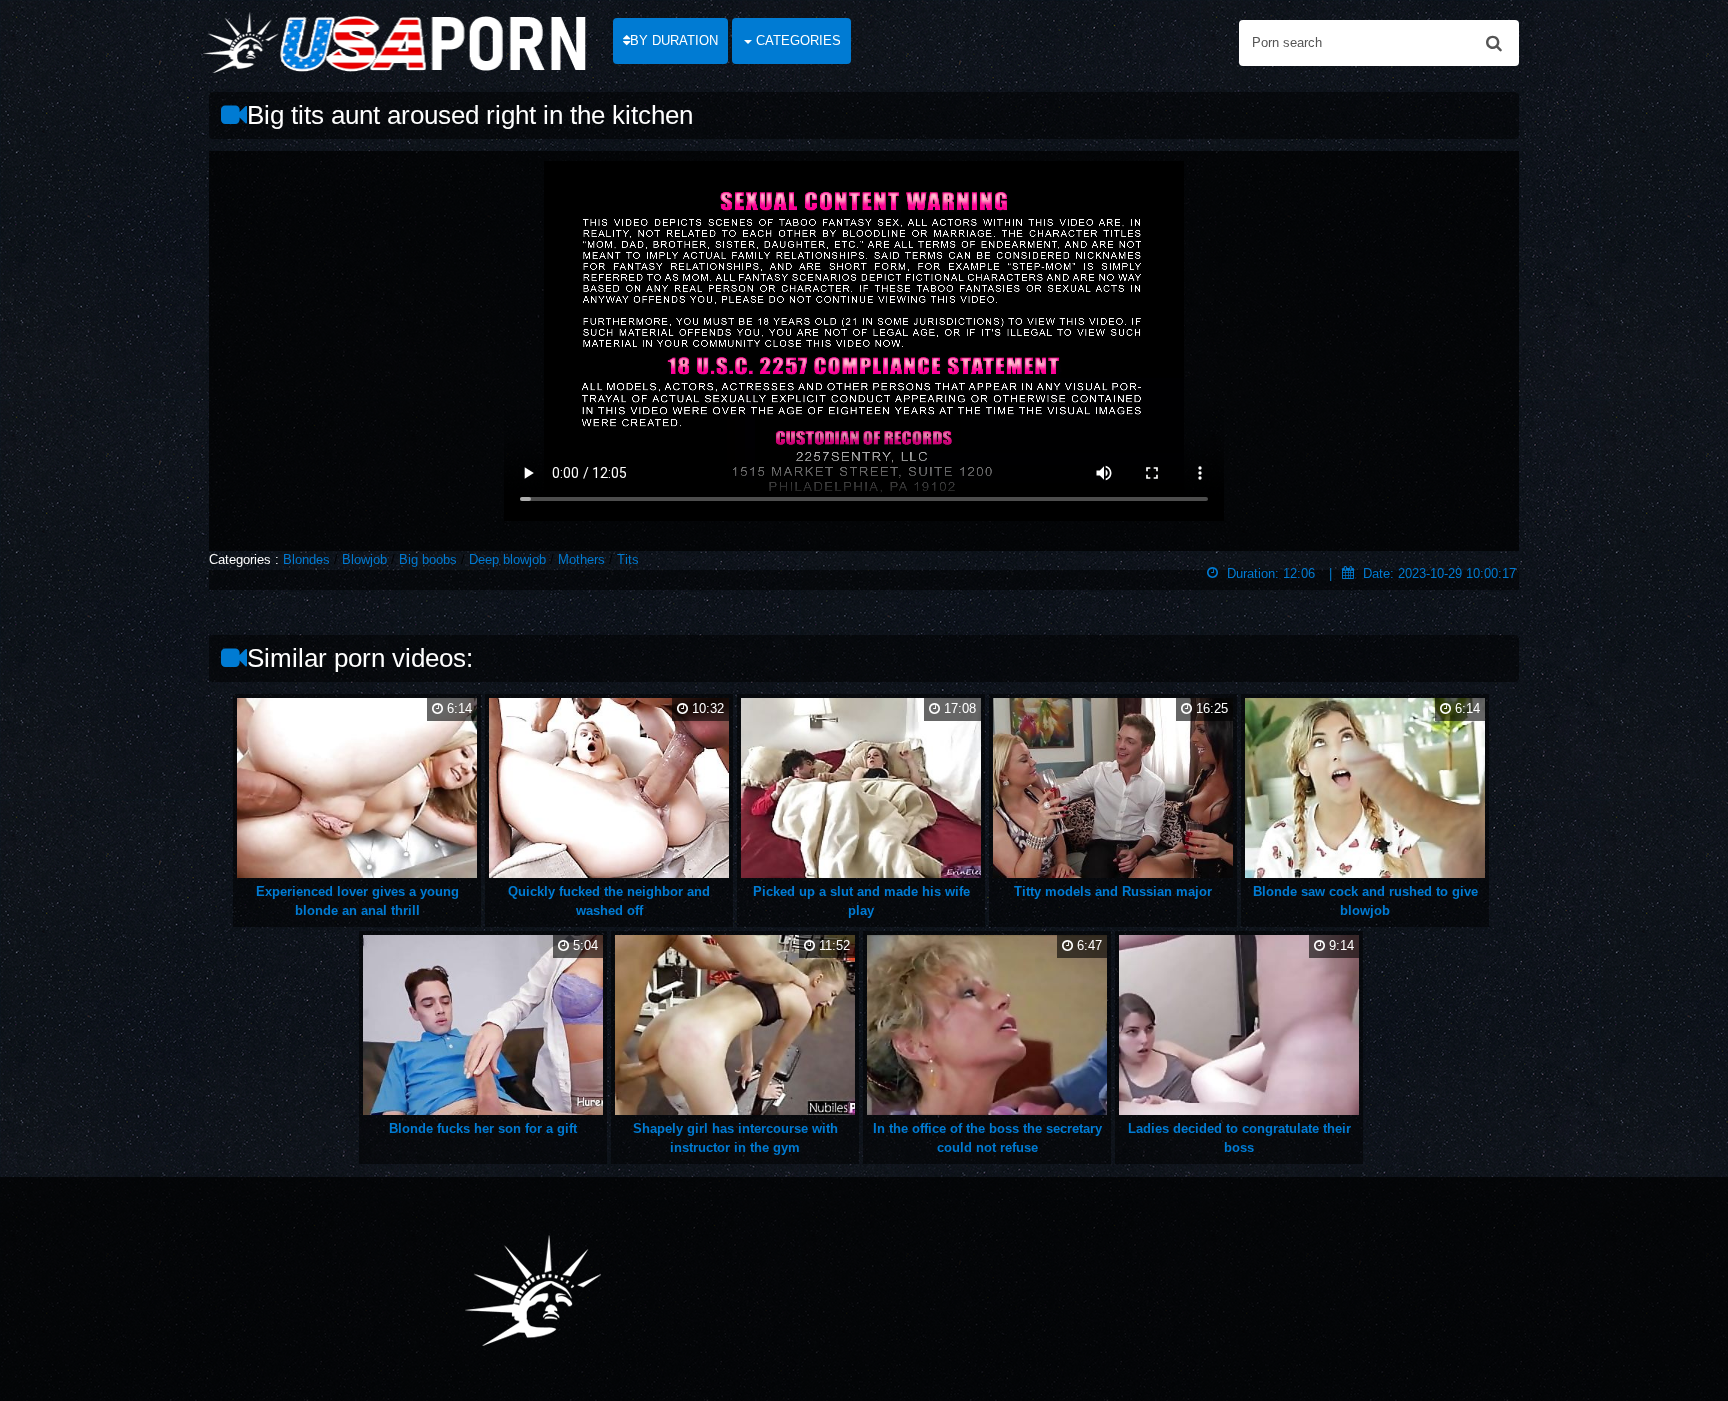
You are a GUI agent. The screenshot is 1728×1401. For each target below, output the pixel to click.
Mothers (581, 559)
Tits (628, 559)
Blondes (306, 559)
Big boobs (428, 559)
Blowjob (364, 559)
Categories (796, 40)
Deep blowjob (507, 559)
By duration (674, 40)
